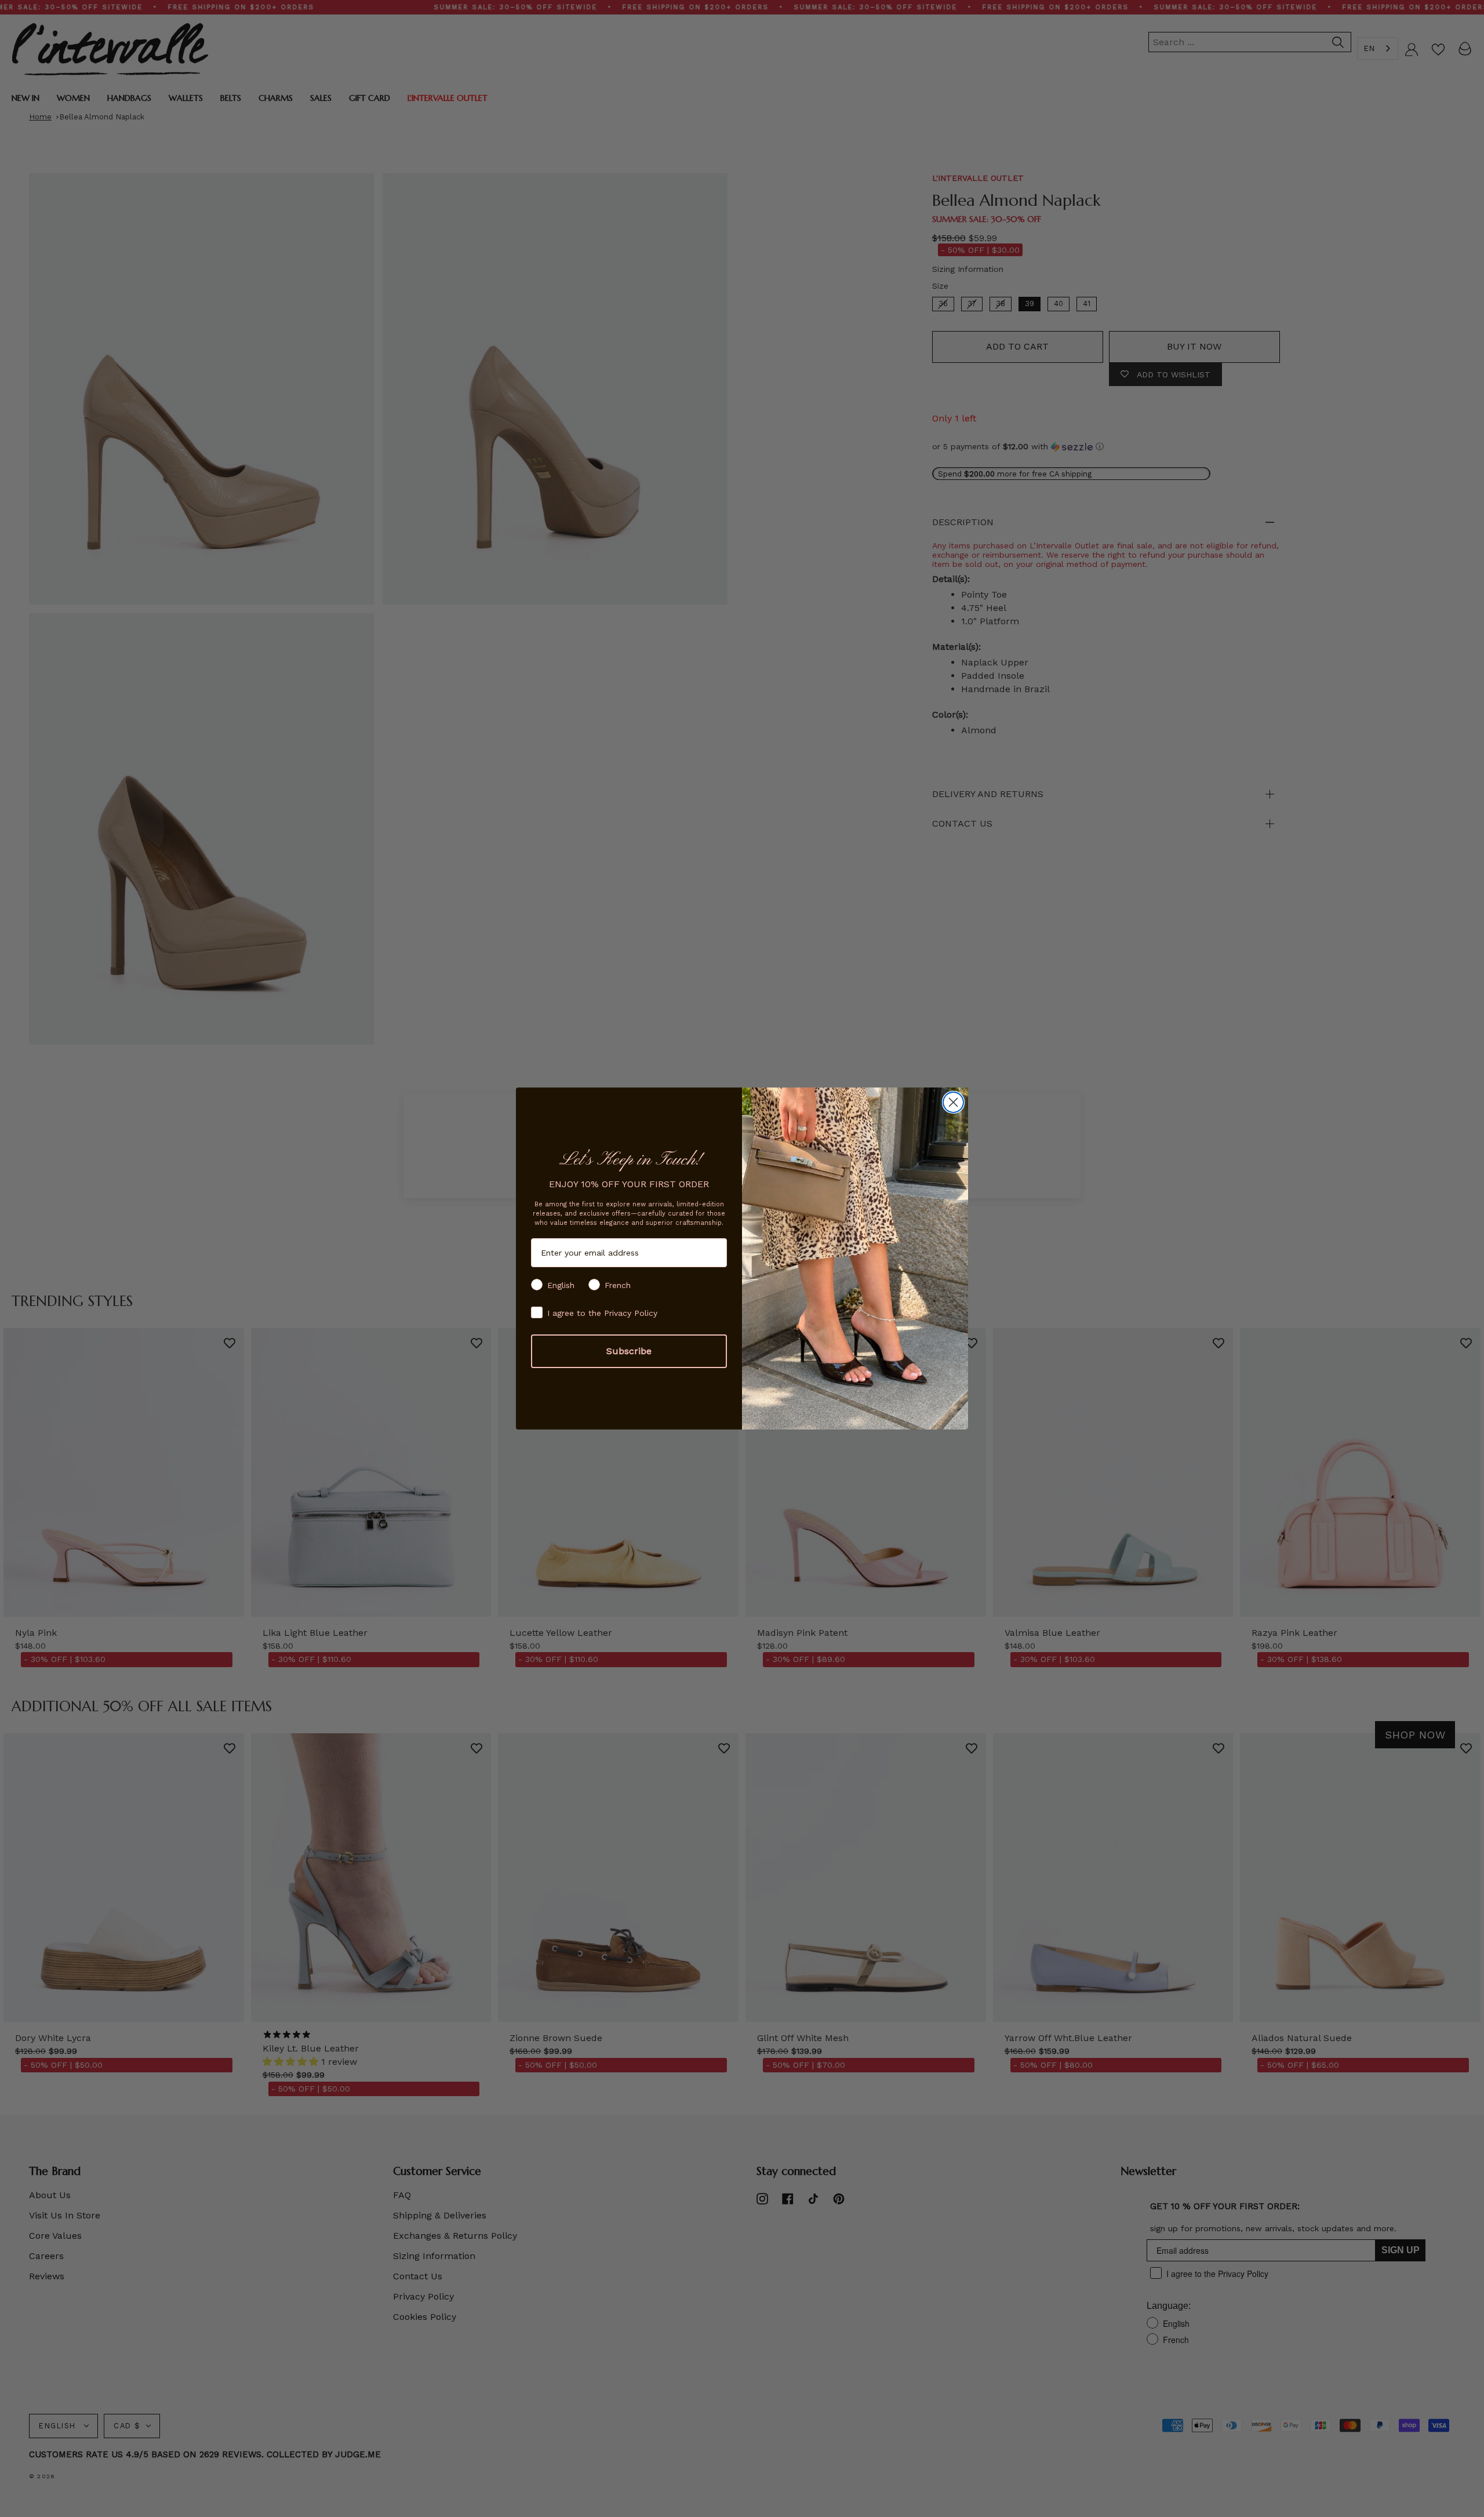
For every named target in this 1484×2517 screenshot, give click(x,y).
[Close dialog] (953, 1102)
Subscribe (629, 1351)
